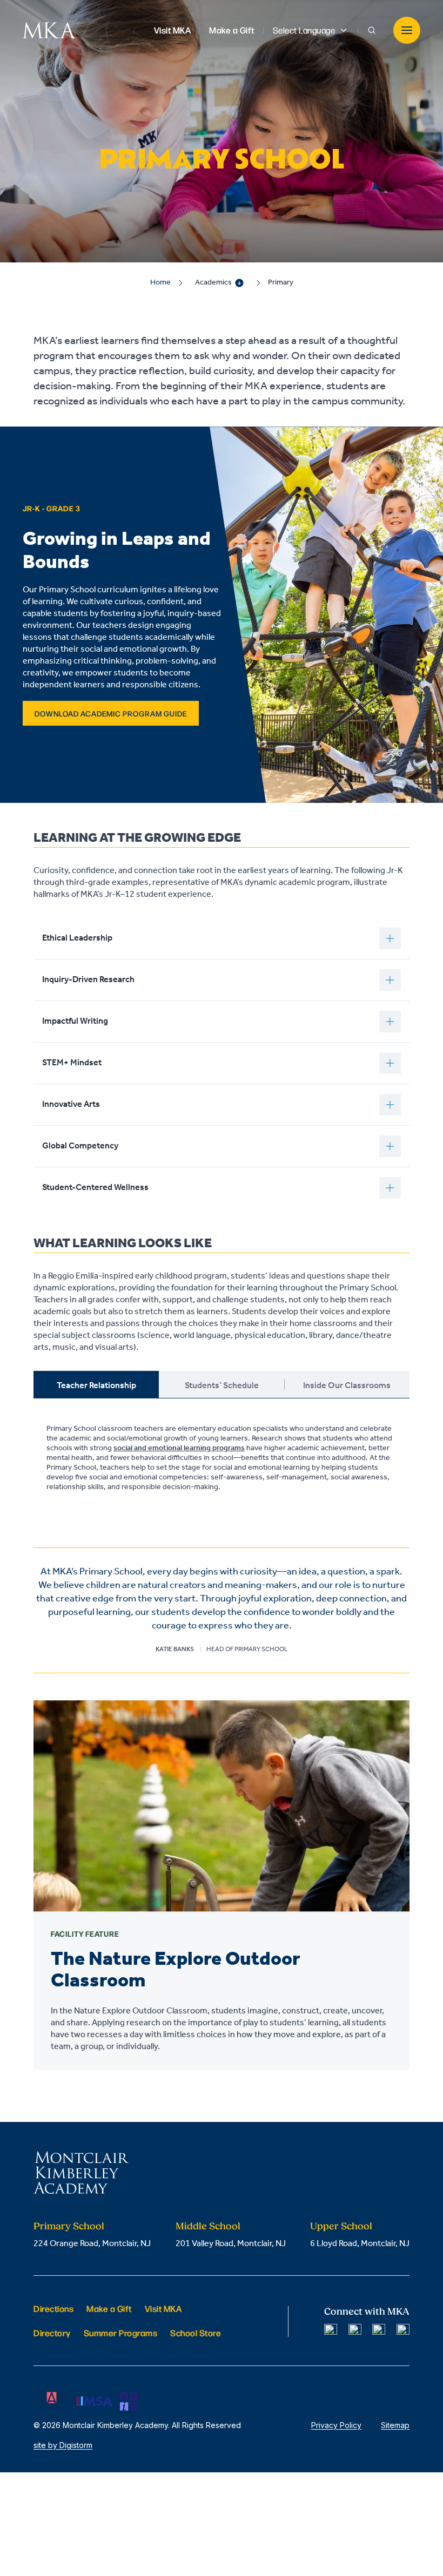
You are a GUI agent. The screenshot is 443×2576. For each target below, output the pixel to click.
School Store (196, 2333)
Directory (52, 2333)
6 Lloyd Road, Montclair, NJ (360, 2244)
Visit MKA (163, 2308)
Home (160, 283)
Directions (53, 2308)
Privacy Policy (336, 2425)
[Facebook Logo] (331, 2330)
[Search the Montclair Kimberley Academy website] (372, 30)
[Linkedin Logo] (379, 2330)
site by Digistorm (63, 2445)
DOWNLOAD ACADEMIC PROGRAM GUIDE (111, 713)
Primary (281, 283)
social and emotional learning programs (179, 1448)
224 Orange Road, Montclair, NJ (92, 2244)
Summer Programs (121, 2333)
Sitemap (395, 2425)
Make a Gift (109, 2308)
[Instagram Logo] (355, 2330)
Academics (213, 283)
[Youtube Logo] (403, 2330)
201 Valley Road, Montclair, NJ (231, 2244)
